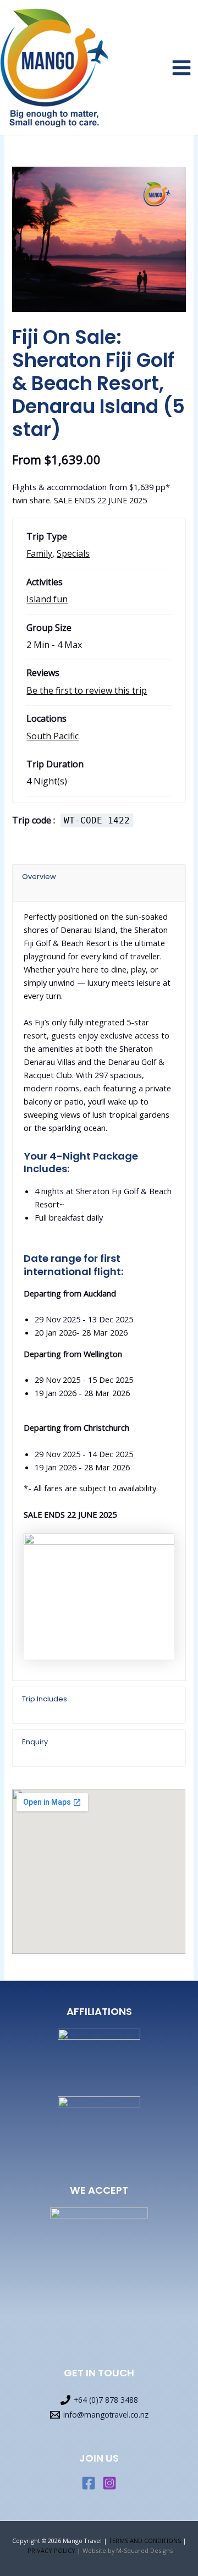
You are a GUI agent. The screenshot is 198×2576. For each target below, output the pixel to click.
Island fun (47, 599)
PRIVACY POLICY (51, 2550)
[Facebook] (89, 2483)
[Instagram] (109, 2483)
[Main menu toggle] (182, 68)
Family (39, 553)
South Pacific (53, 736)
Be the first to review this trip (87, 690)
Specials (73, 553)
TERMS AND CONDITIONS (145, 2541)
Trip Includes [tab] (45, 1699)
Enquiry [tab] (35, 1742)
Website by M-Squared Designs (128, 2550)
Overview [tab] (39, 877)
